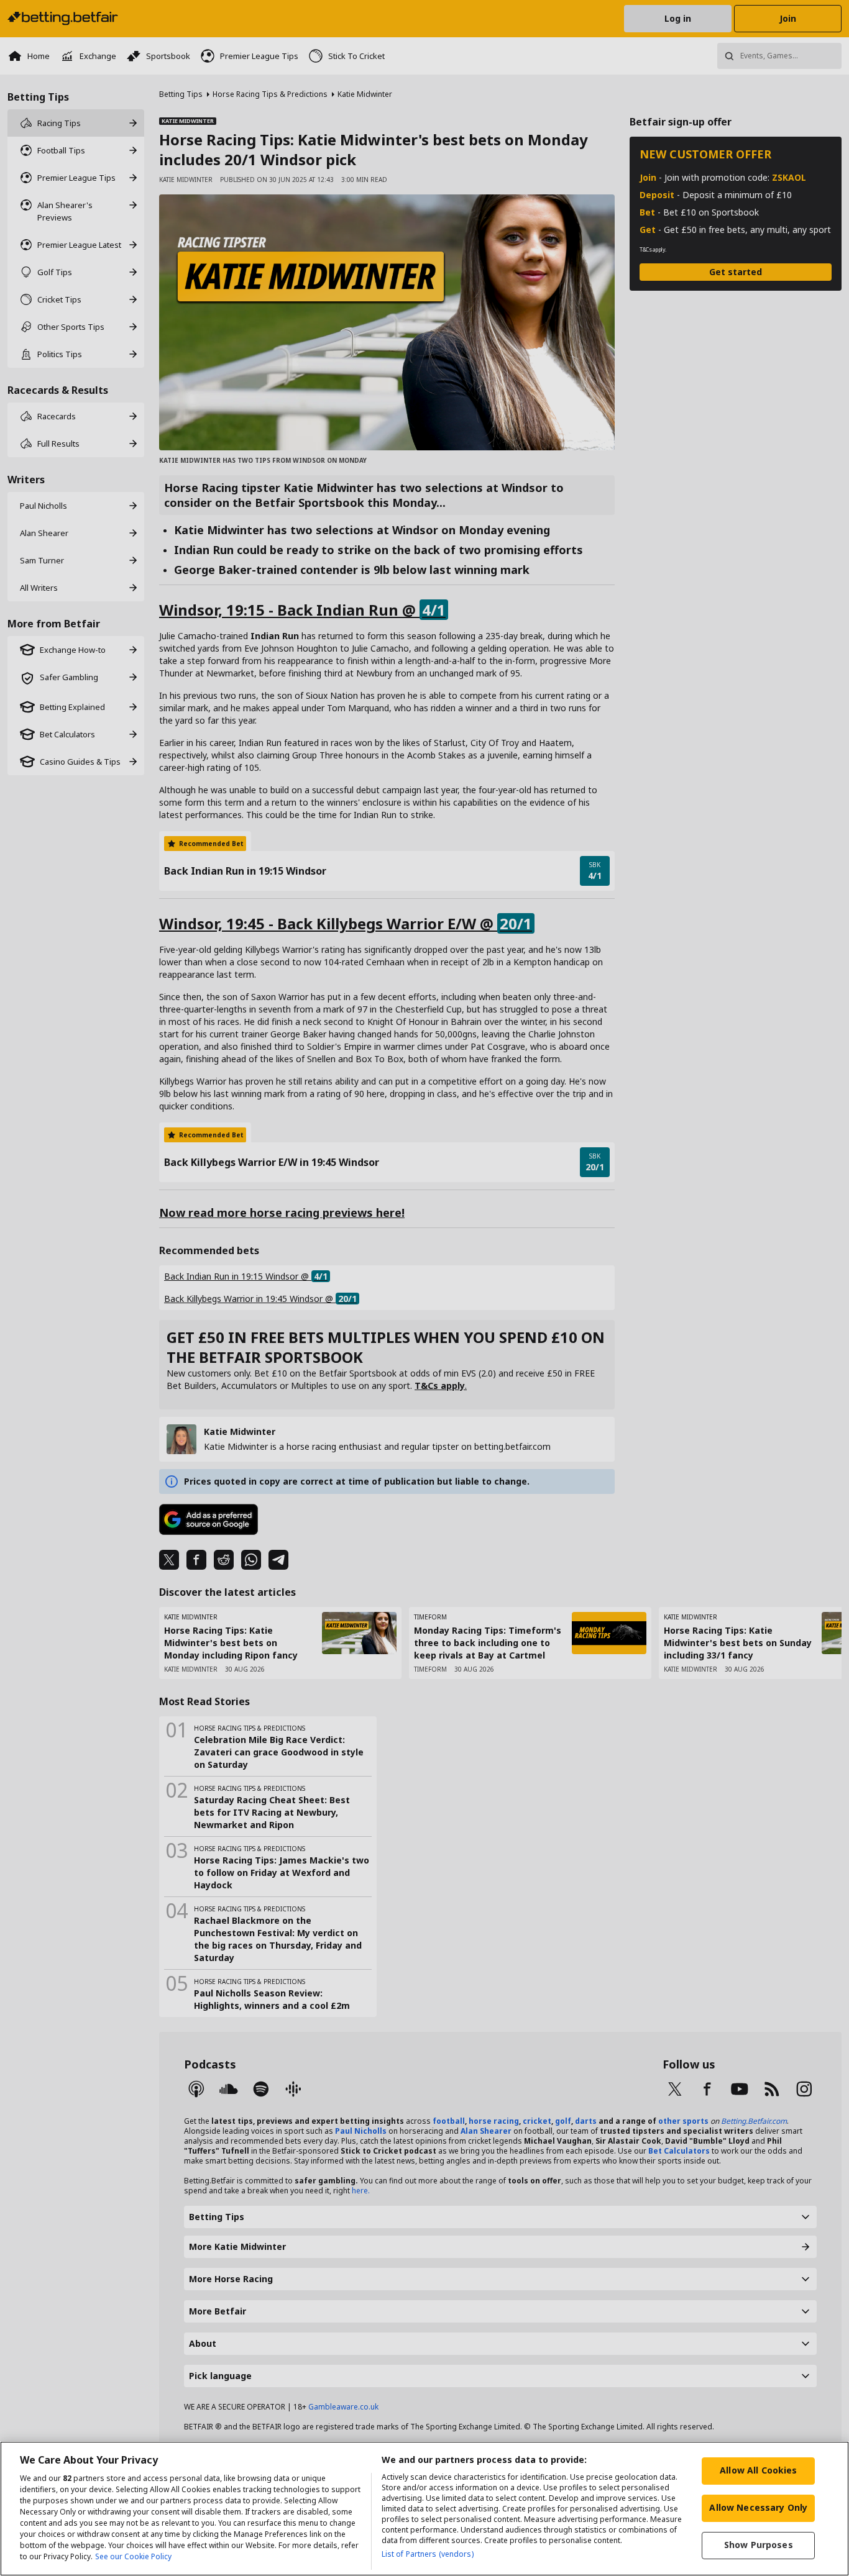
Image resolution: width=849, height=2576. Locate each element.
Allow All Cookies (758, 2470)
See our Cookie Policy (133, 2556)
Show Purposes (759, 2545)
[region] (424, 2509)
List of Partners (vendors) (428, 2554)
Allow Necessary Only (758, 2507)
